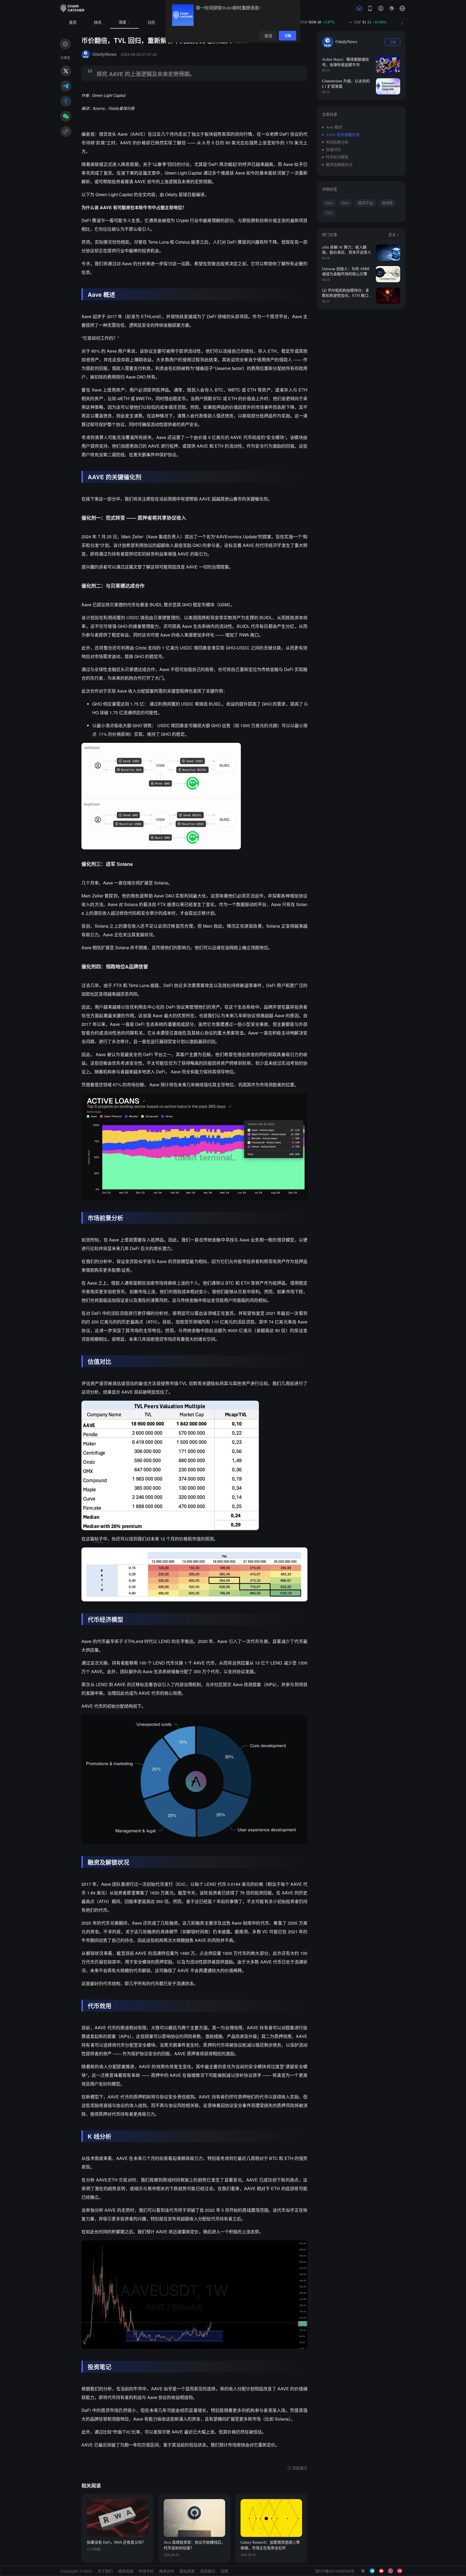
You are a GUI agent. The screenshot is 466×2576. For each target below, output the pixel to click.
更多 (392, 235)
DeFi (345, 203)
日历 (151, 23)
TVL (329, 213)
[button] (402, 8)
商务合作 (167, 2571)
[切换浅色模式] (392, 8)
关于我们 (105, 2571)
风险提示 (208, 2571)
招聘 (224, 2571)
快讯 (98, 23)
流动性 (387, 203)
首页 (73, 23)
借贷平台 (365, 203)
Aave (329, 203)
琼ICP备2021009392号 (335, 2571)
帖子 (99, 1539)
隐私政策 (187, 2571)
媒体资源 (126, 2571)
